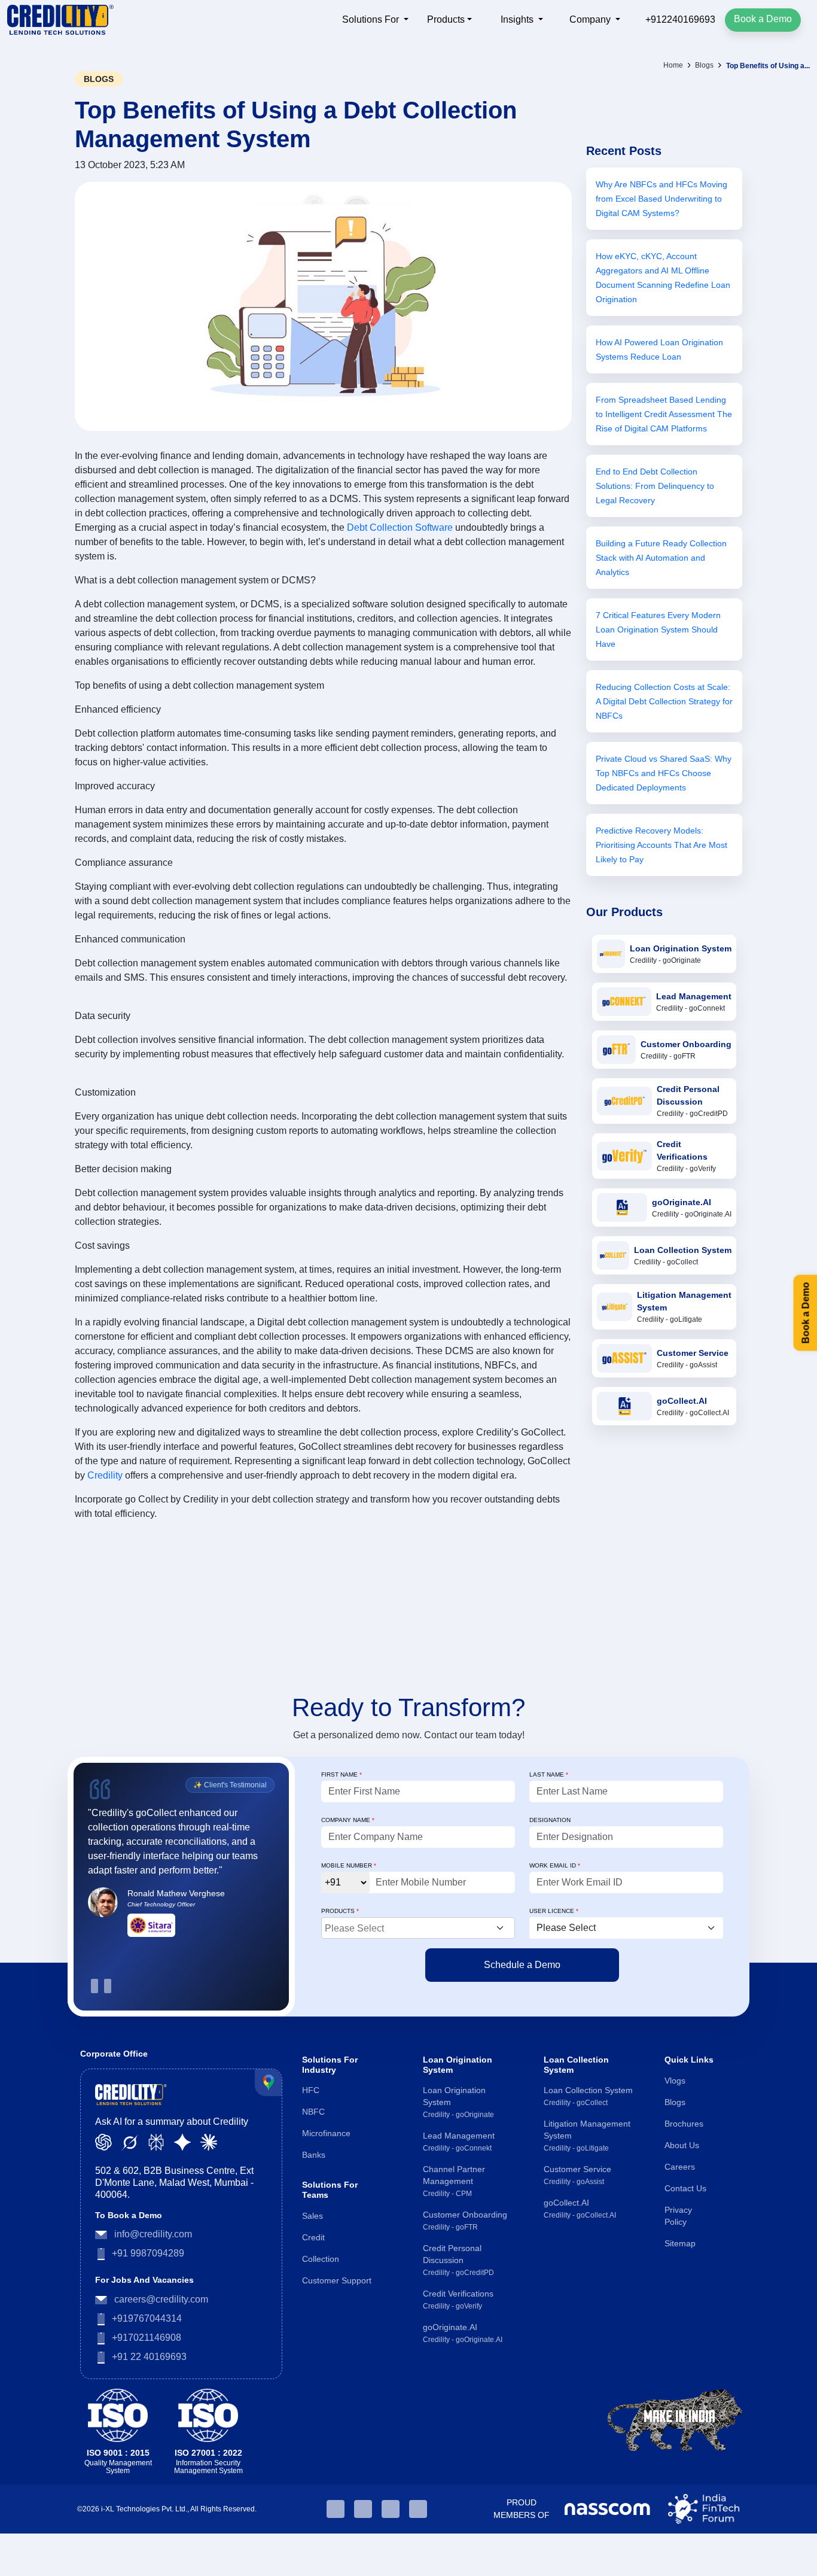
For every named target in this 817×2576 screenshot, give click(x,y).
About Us (682, 2145)
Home (673, 65)
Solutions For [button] (372, 19)
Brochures (684, 2124)
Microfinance (326, 2133)
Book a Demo (763, 19)
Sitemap (680, 2243)
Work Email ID (555, 1865)
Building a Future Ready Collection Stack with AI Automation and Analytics (661, 558)
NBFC (313, 2112)
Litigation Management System (587, 2136)
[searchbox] (420, 1927)
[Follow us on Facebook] (391, 2509)
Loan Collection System (683, 1250)
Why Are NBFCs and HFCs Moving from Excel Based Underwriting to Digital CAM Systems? (661, 199)
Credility (106, 1475)
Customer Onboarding (686, 1044)
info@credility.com (153, 2234)
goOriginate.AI (682, 1202)
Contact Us (685, 2188)
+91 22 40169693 (149, 2357)
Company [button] (591, 19)
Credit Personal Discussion (458, 2260)
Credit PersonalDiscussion (688, 1095)
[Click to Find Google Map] (268, 2083)
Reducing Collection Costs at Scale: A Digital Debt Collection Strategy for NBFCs (664, 701)
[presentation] (94, 1986)
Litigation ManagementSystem (684, 1301)
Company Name (348, 1820)
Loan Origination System (681, 948)
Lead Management (694, 996)
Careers (680, 2167)
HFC (311, 2090)
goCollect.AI (682, 1401)
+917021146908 (147, 2338)
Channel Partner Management (454, 2181)
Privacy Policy (678, 2216)
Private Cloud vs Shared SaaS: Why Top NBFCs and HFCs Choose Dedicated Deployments (664, 773)
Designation (550, 1820)
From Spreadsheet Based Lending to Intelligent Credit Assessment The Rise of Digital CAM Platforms (664, 414)
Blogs (704, 65)
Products (340, 1911)
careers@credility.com (161, 2299)
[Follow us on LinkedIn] (336, 2509)
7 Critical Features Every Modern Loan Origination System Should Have (658, 629)
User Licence (554, 1911)
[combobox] (418, 1928)
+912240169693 (679, 19)
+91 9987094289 (148, 2253)
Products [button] (446, 19)
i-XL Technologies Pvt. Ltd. (144, 2509)
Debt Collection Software (400, 527)
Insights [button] (518, 19)
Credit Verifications (682, 1150)
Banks (314, 2155)
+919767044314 (147, 2318)
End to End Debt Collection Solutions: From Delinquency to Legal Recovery (655, 486)
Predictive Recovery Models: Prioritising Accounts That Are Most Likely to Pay (661, 845)
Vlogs (675, 2081)
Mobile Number (349, 1865)
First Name (342, 1774)
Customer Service (693, 1353)
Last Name (549, 1774)
